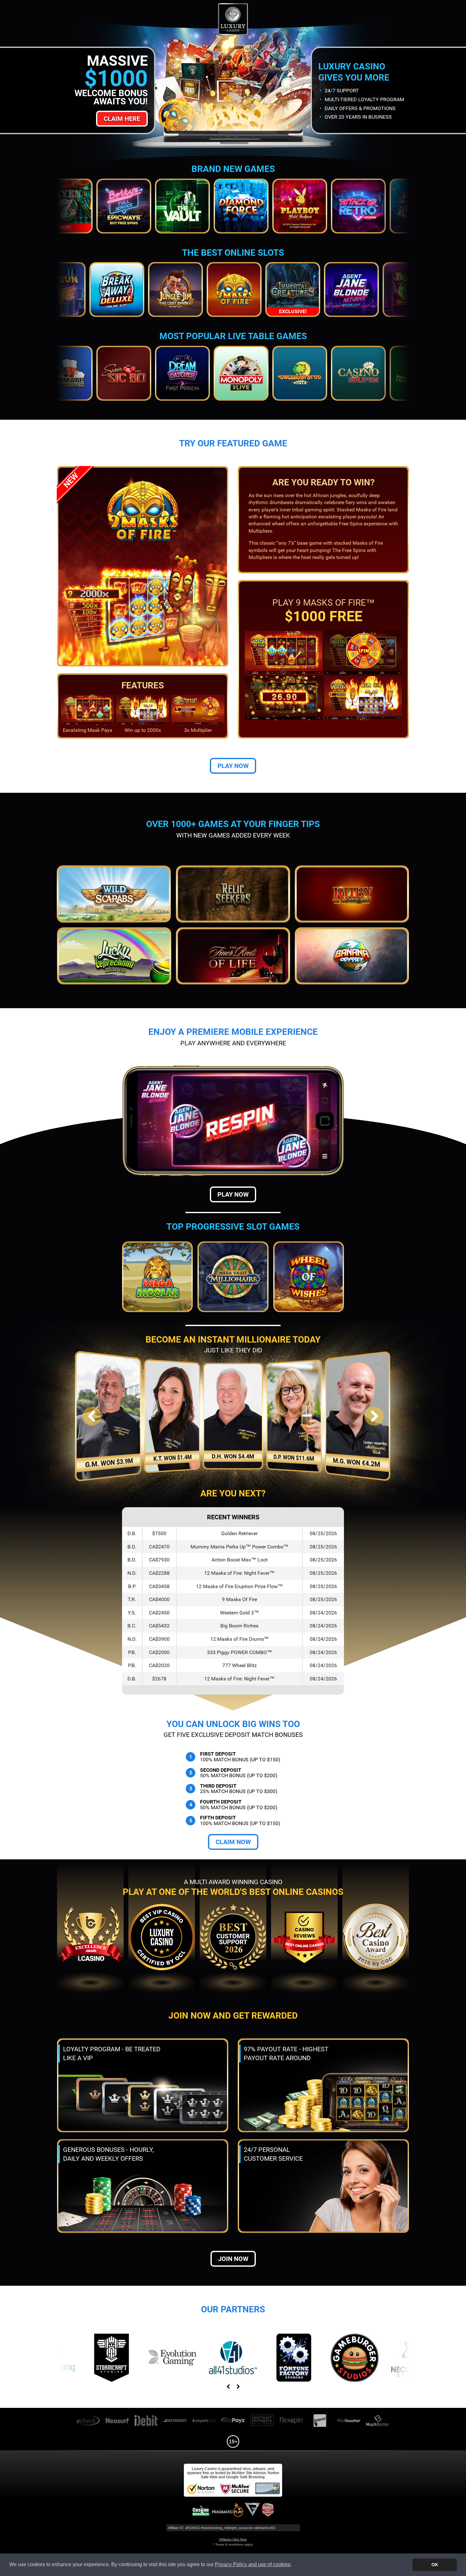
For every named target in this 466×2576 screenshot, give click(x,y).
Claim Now (233, 1842)
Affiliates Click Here (233, 2539)
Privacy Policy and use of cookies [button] (253, 2564)
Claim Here (122, 119)
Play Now (233, 766)
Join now (233, 2259)
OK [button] (435, 2565)
